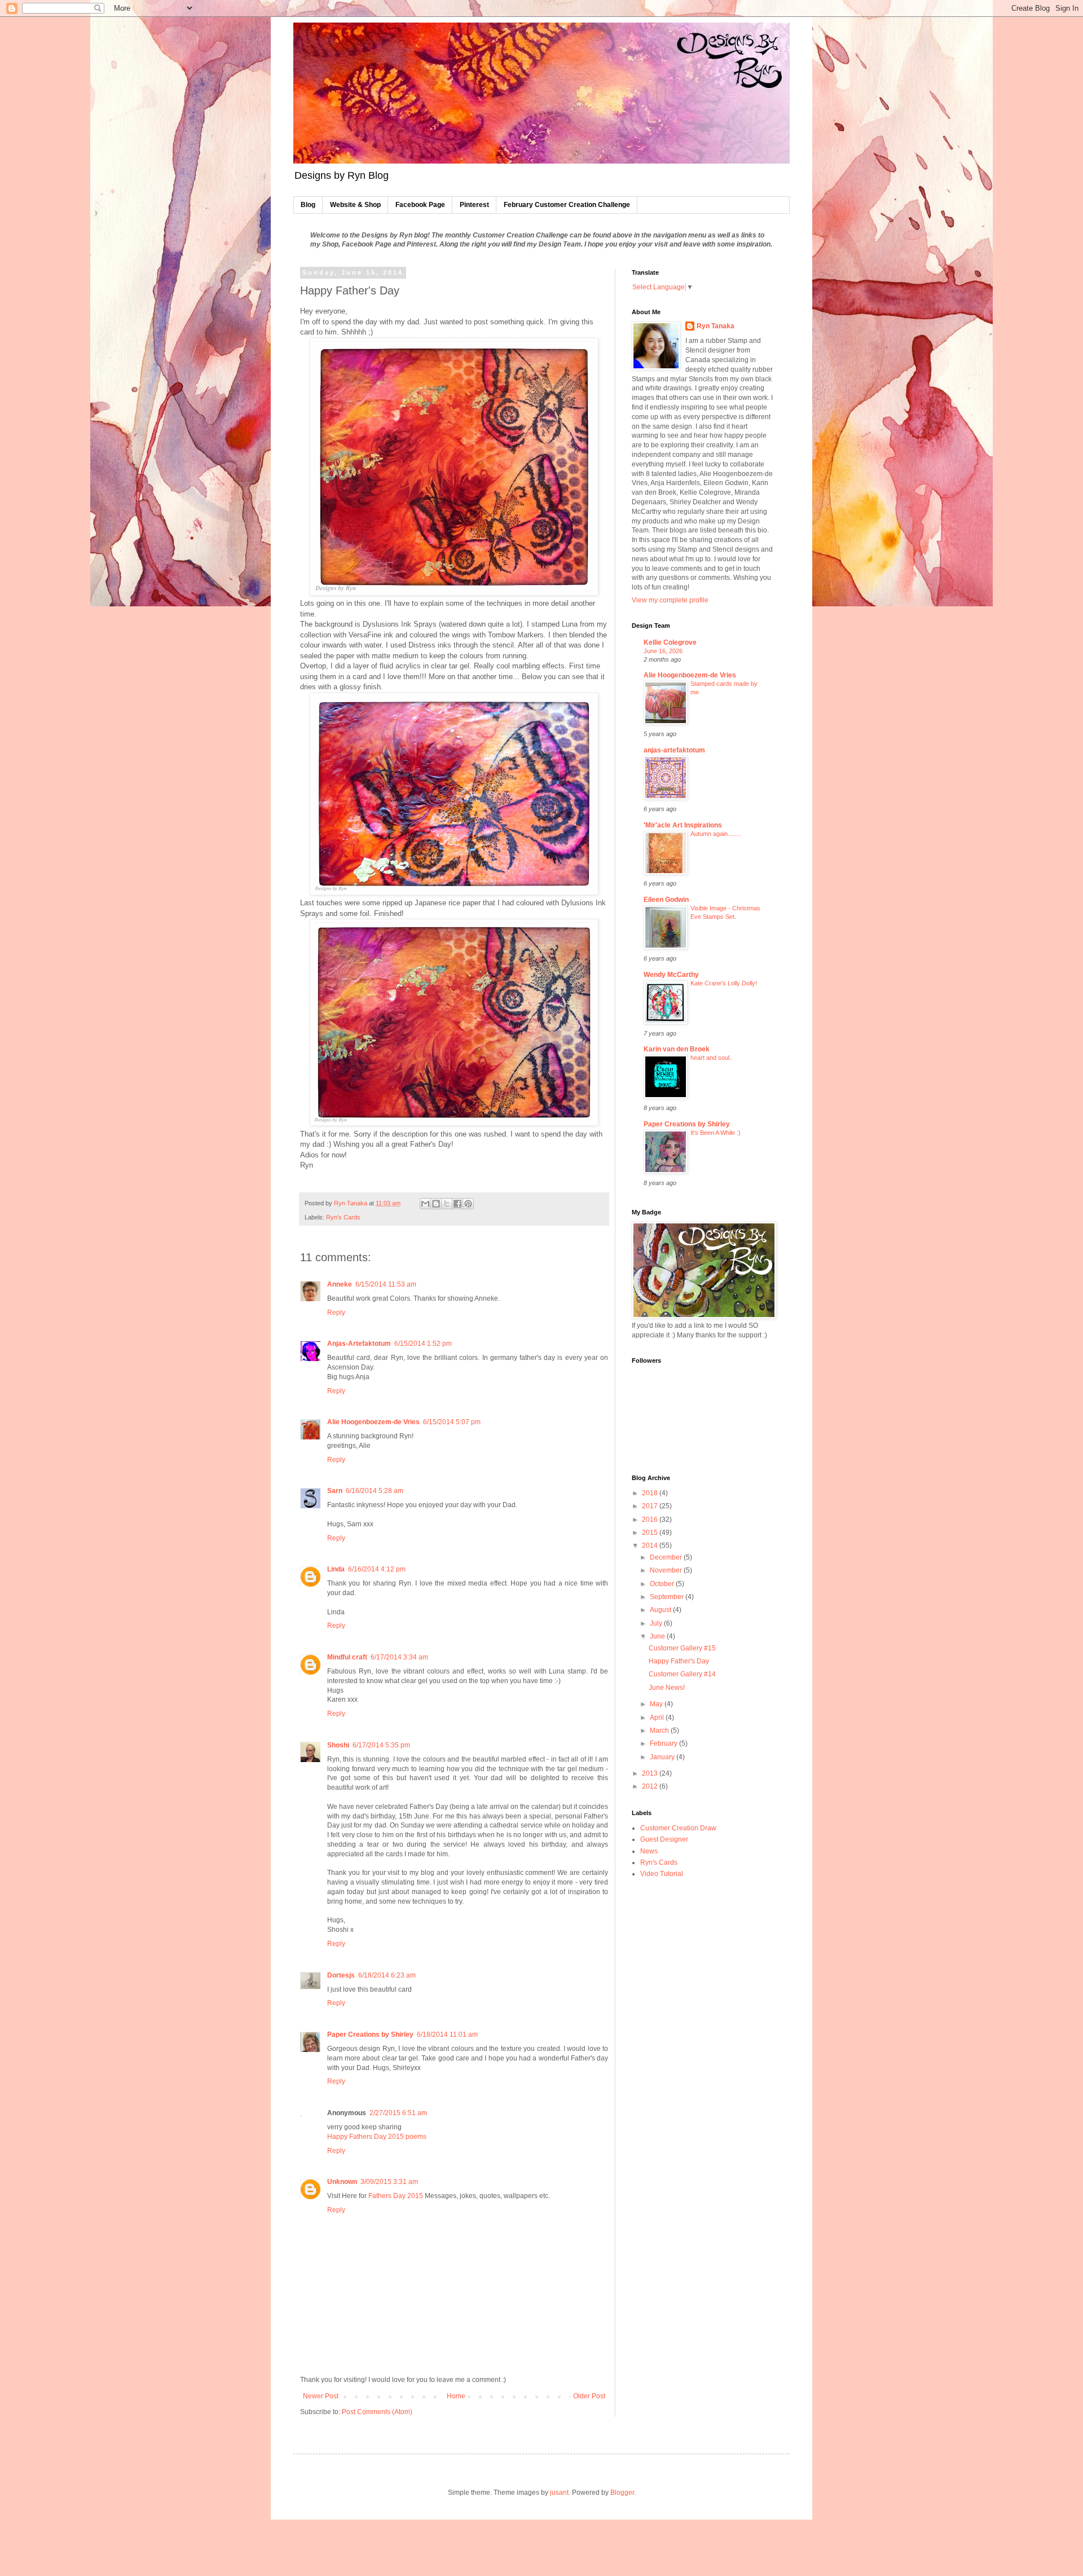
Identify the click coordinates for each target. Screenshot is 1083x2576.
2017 (651, 1506)
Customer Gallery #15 (682, 1648)
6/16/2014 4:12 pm (377, 1569)
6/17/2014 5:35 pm (381, 1745)
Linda (336, 1569)
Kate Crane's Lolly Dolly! (724, 983)
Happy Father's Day (679, 1661)
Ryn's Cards (343, 1217)
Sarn (335, 1491)
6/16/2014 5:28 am (375, 1491)
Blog (308, 205)
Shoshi (338, 1745)
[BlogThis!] (436, 1204)
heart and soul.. (712, 1058)
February (664, 1743)
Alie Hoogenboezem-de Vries (373, 1422)
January (663, 1757)
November (667, 1570)
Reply (336, 1313)
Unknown (342, 2182)
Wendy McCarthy (671, 975)
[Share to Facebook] (457, 1204)
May (657, 1704)
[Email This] (425, 1204)
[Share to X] (447, 1204)
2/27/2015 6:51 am (398, 2113)
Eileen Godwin (666, 900)
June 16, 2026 (663, 651)
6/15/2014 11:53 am (386, 1284)
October (663, 1584)
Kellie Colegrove (670, 642)
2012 (651, 1786)
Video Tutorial (662, 1874)
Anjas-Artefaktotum (359, 1344)
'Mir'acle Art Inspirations (683, 825)
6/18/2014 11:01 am (447, 2035)
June (658, 1636)
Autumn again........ (716, 834)
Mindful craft (347, 1657)
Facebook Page (420, 205)
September (668, 1597)
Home (456, 2396)
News (649, 1851)
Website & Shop (355, 205)
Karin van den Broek (677, 1049)
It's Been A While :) (716, 1133)
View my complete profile (670, 600)
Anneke (340, 1284)
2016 (651, 1520)
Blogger (622, 2493)
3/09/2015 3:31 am (389, 2182)
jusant (559, 2493)
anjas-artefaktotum (674, 750)
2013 (651, 1773)
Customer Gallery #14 (682, 1674)
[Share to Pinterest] (468, 1204)
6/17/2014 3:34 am (399, 1657)
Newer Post (321, 2396)
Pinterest (474, 205)
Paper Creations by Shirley (370, 2035)
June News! (667, 1688)
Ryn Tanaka (716, 326)
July (657, 1623)
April (658, 1718)
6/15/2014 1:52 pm (423, 1344)
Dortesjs (341, 1975)
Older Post (589, 2396)
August (661, 1610)
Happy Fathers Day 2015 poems (377, 2137)
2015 (651, 1533)
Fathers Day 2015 (396, 2196)
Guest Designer (664, 1839)
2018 (651, 1493)
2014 (651, 1545)
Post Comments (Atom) (377, 2412)
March (660, 1730)
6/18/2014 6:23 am (387, 1975)
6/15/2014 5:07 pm (452, 1422)
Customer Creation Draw (678, 1828)
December (667, 1557)
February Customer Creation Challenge (567, 205)
